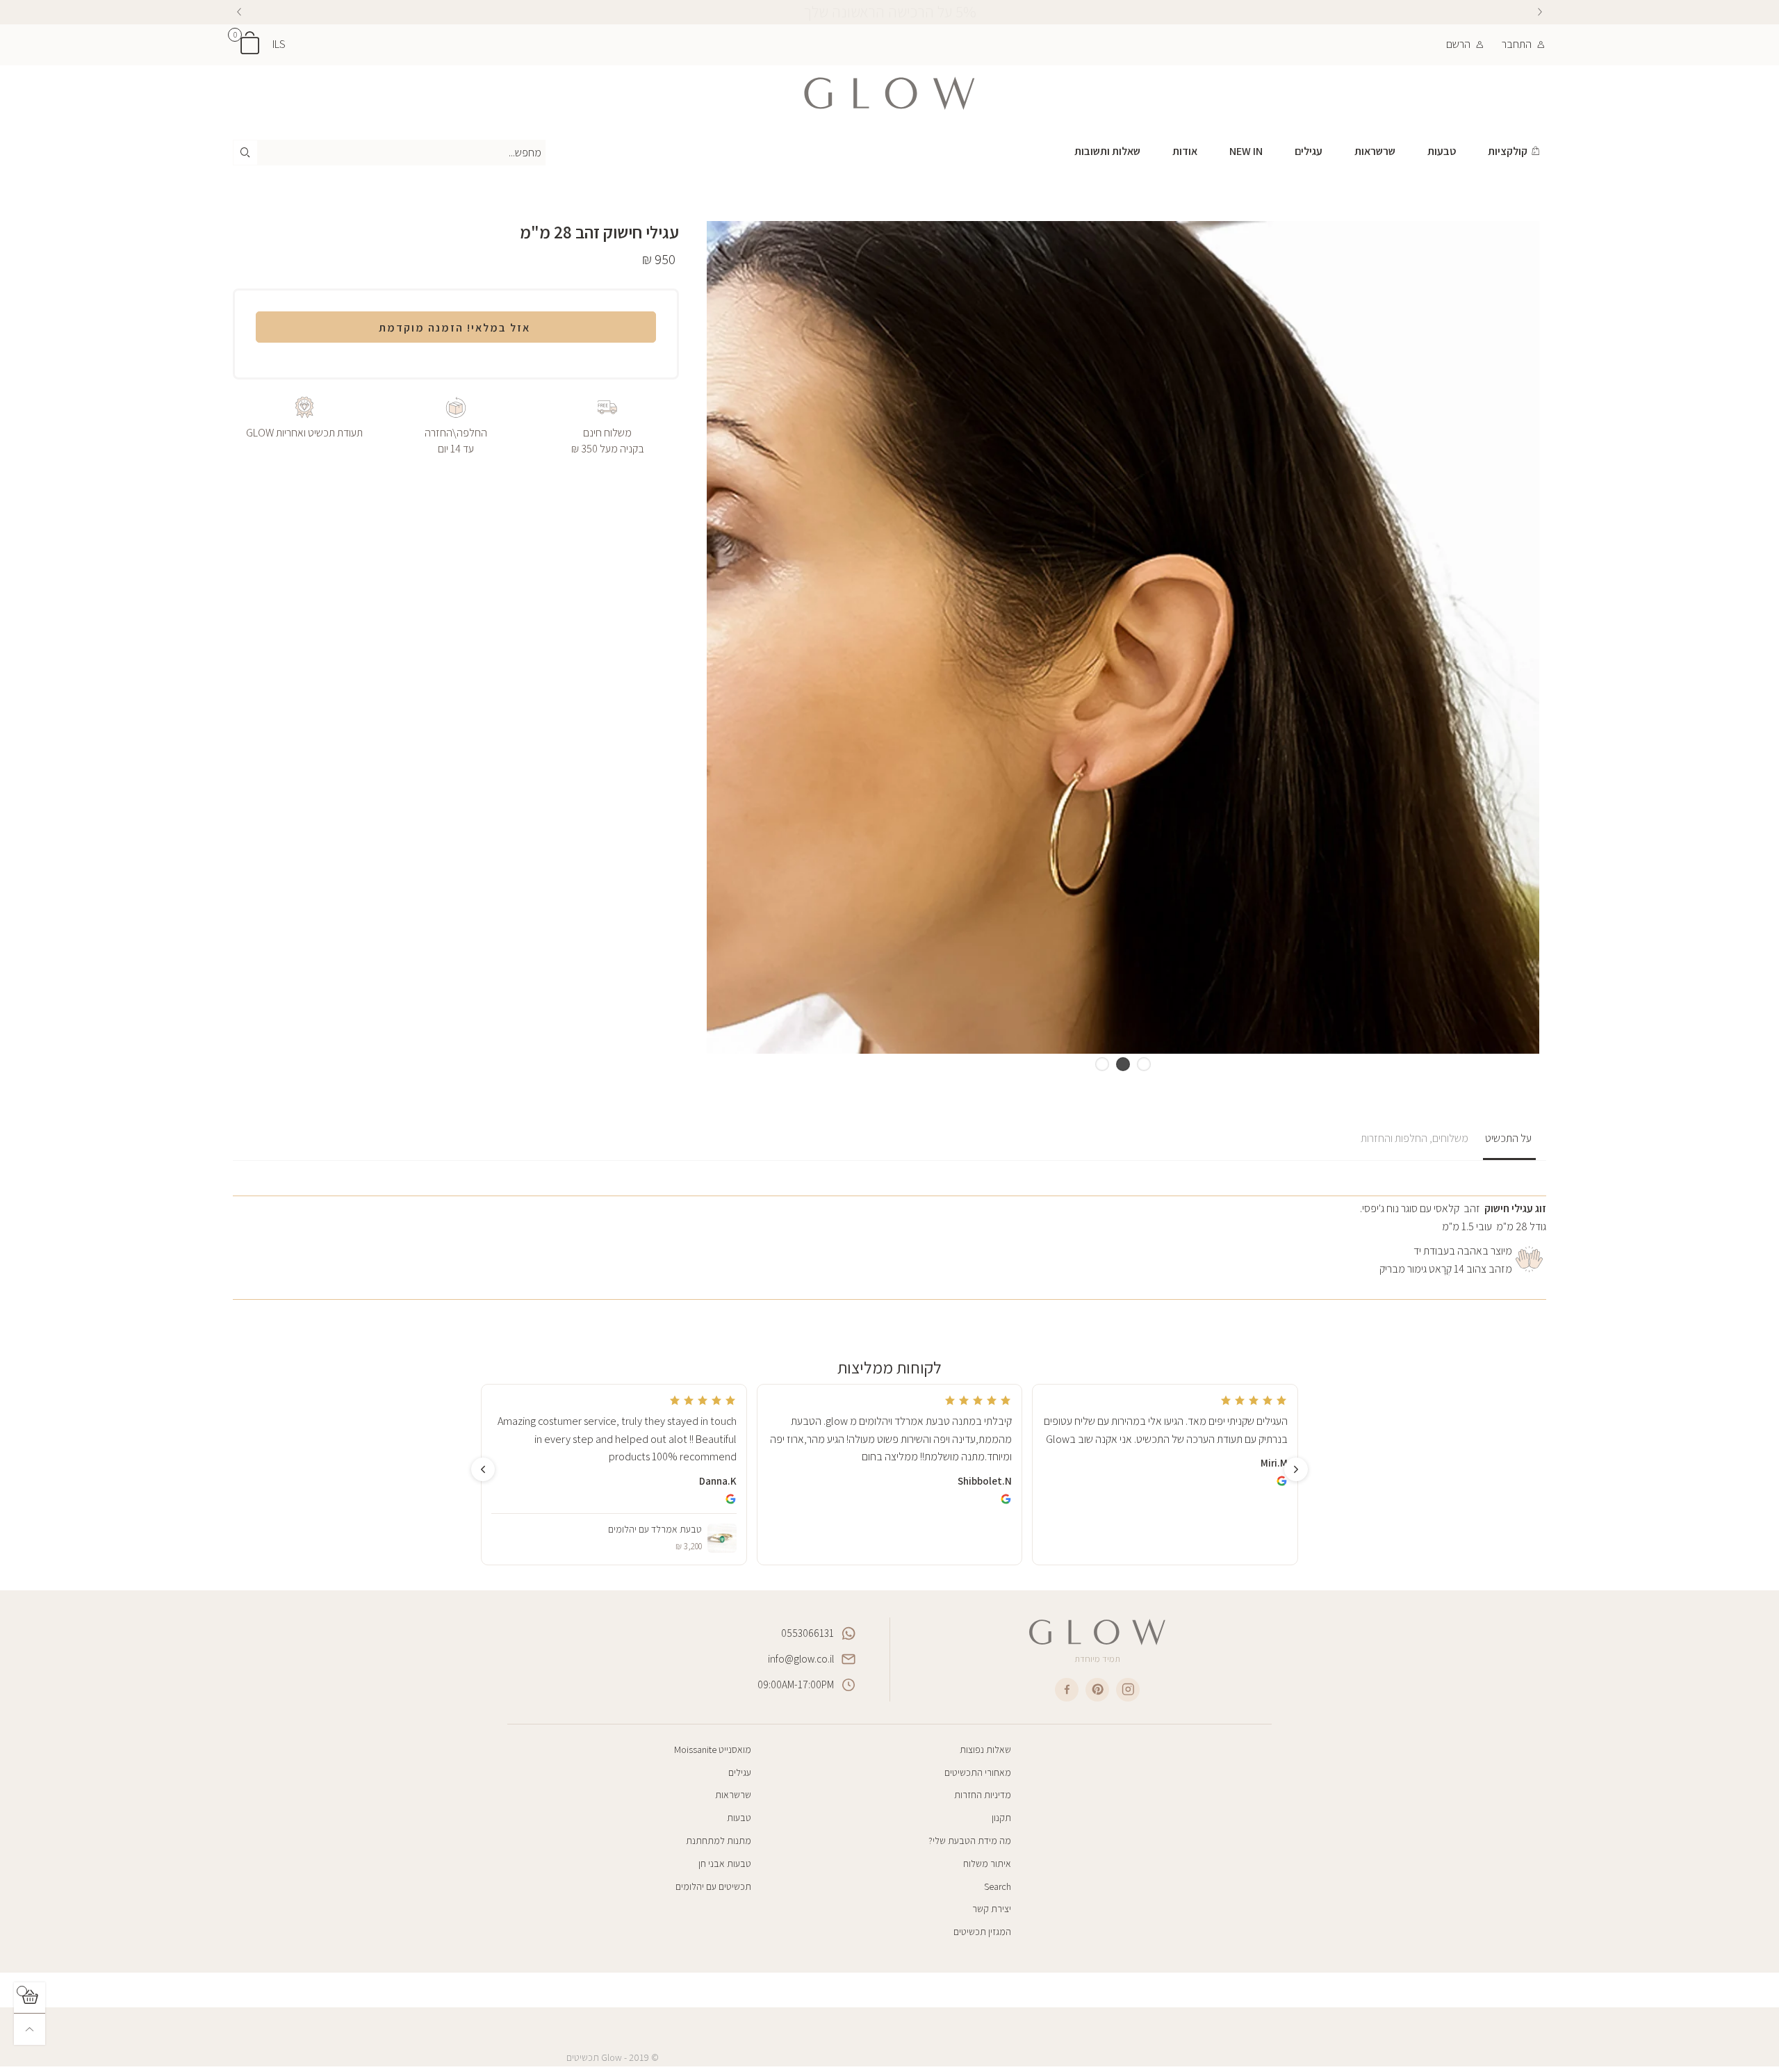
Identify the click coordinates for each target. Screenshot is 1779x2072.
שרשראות (1375, 151)
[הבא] (239, 12)
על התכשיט (1509, 1138)
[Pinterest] (1097, 1690)
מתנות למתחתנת (719, 1841)
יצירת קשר (992, 1909)
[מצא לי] (245, 153)
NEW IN (1246, 151)
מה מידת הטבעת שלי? (970, 1841)
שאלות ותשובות (1107, 151)
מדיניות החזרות (983, 1795)
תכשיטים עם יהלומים (713, 1886)
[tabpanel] (1123, 637)
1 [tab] (1144, 1064)
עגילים (1309, 151)
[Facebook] (1067, 1690)
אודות (1185, 151)
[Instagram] (1128, 1690)
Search (998, 1886)
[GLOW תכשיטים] (889, 93)
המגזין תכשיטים (982, 1932)
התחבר (1517, 44)
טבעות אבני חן (725, 1863)
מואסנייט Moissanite (713, 1749)
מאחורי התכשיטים (978, 1772)
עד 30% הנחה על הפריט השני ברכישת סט (889, 12)
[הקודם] (1540, 12)
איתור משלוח (987, 1863)
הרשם (1458, 44)
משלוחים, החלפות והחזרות (1416, 1138)
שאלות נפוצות (985, 1749)
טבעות (1442, 151)
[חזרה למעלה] (30, 2029)
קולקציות (1508, 151)
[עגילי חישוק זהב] (1123, 637)
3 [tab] (1102, 1064)
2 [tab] (1123, 1064)
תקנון (1001, 1818)
